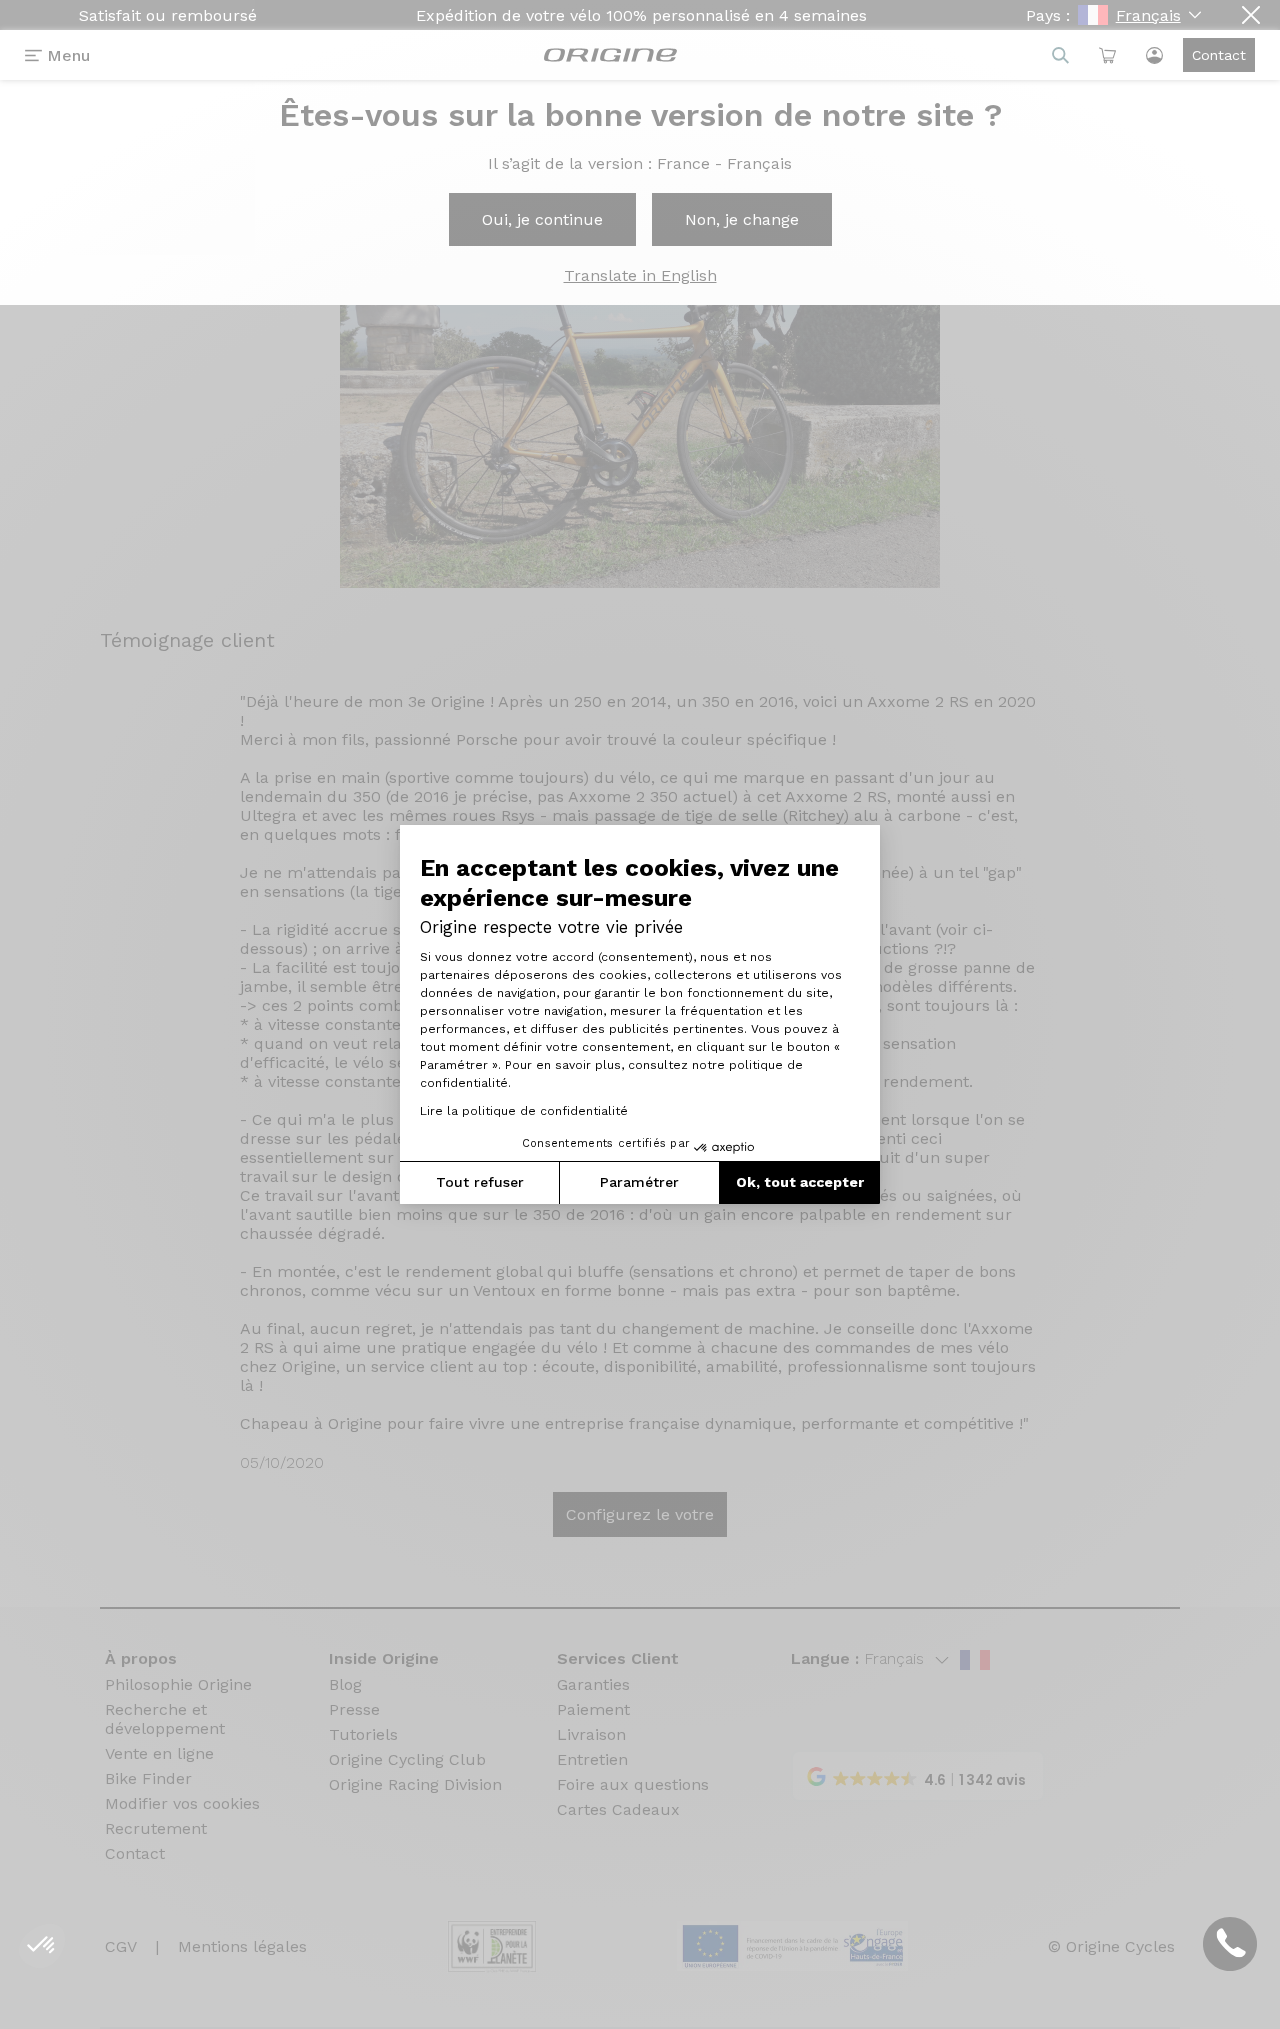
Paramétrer (639, 1182)
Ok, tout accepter (800, 1182)
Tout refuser (480, 1182)
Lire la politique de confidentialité (524, 1111)
